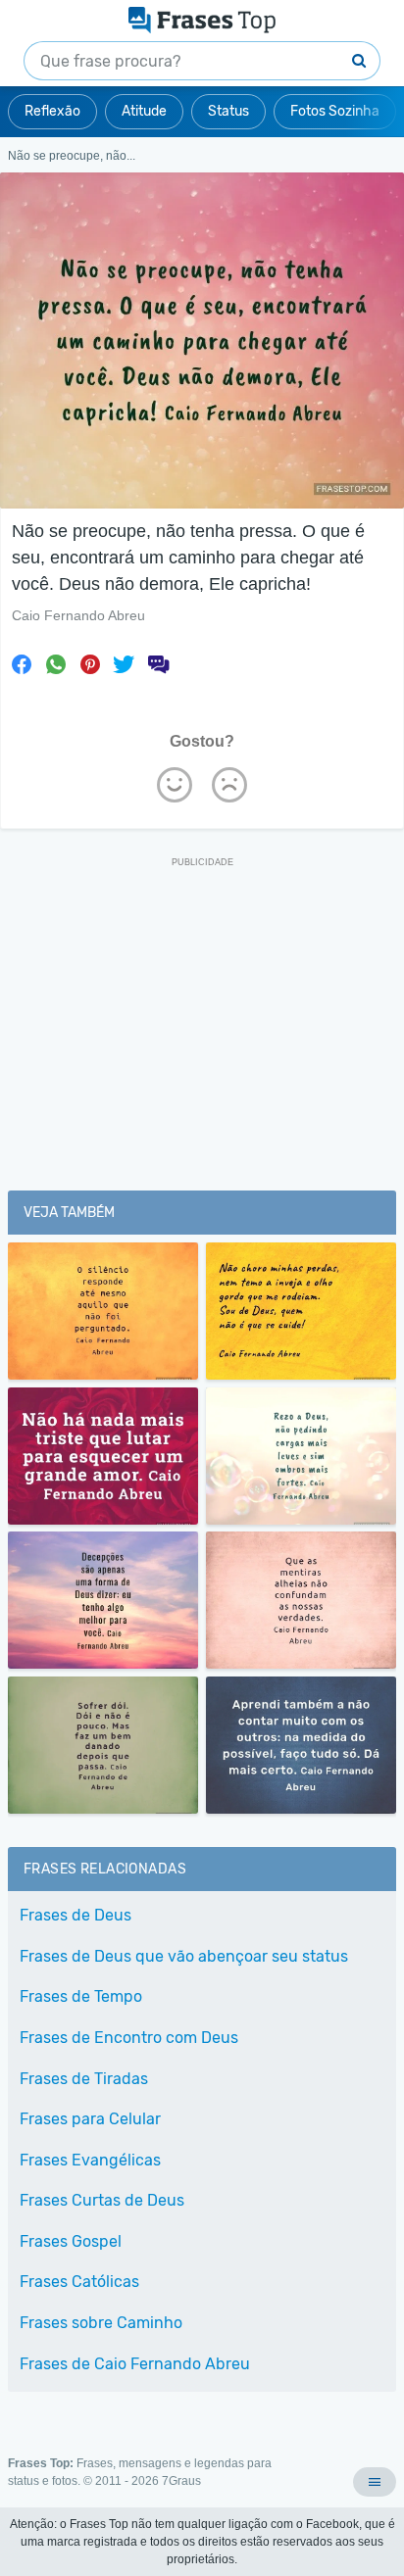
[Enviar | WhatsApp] (56, 664)
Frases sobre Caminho (101, 2323)
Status (228, 111)
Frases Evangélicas (90, 2160)
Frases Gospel (71, 2241)
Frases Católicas (79, 2282)
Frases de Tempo (81, 1996)
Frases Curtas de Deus (102, 2200)
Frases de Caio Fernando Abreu (135, 2364)
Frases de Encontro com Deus (129, 2038)
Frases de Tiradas (84, 2079)
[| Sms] (158, 664)
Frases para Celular (90, 2119)
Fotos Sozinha (335, 111)
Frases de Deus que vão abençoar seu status (184, 1956)
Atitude (144, 111)
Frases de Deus (76, 1915)
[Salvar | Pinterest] (90, 664)
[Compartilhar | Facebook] (22, 664)
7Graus (181, 2481)
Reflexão (52, 111)
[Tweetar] (124, 664)
